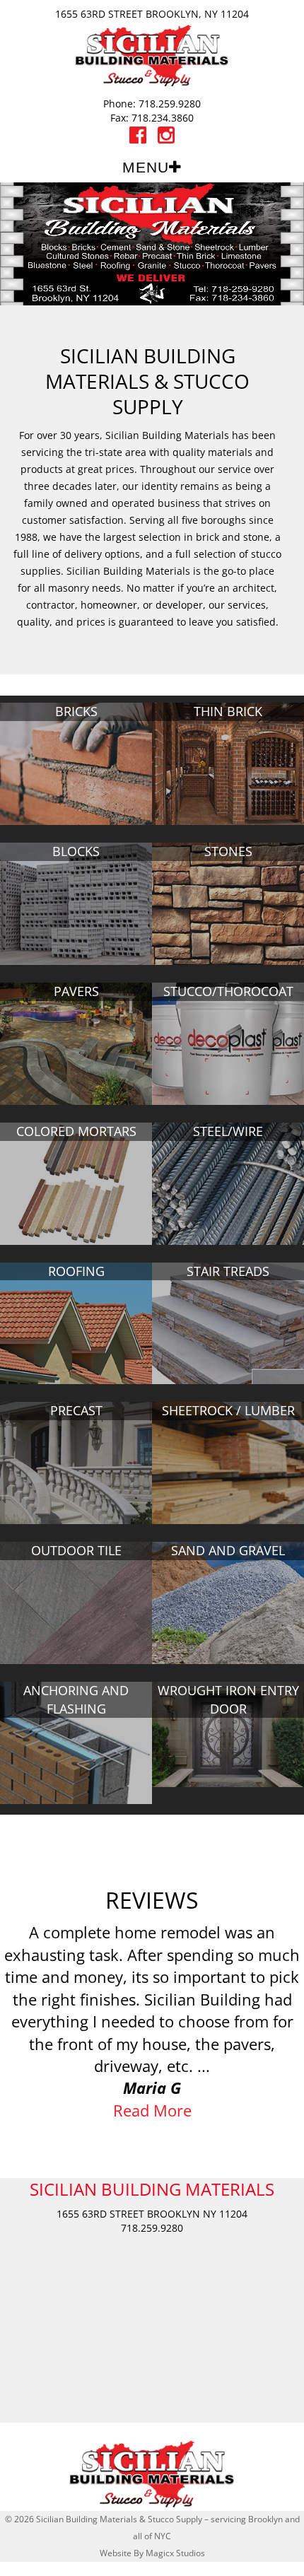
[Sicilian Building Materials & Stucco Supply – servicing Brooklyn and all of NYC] (152, 54)
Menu (146, 167)
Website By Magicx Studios (152, 2553)
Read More (152, 2110)
